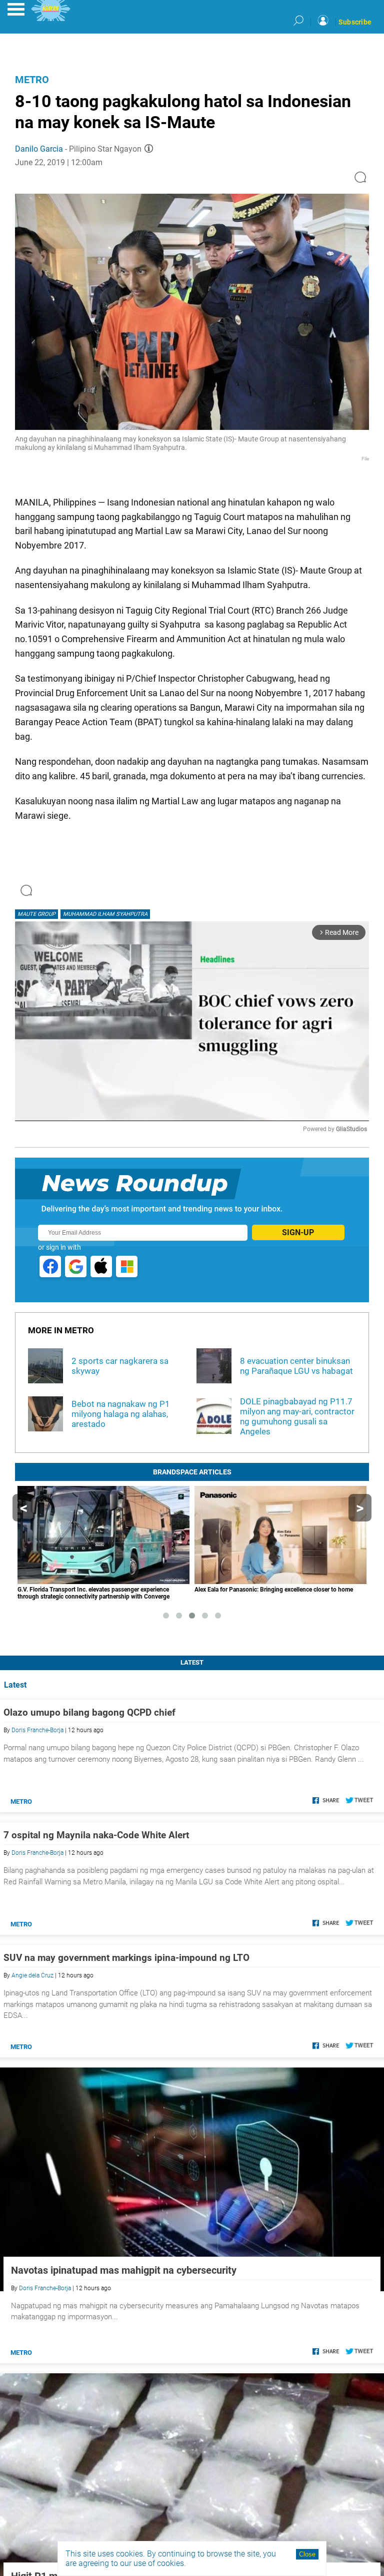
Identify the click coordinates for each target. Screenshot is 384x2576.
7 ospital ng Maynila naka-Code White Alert (96, 1835)
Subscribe (355, 22)
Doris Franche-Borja (37, 1730)
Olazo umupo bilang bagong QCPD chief (89, 1712)
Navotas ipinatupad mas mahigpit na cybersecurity (124, 2270)
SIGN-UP (298, 1232)
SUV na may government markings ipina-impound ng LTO (126, 1958)
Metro (32, 80)
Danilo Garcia (39, 149)
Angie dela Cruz (32, 1975)
